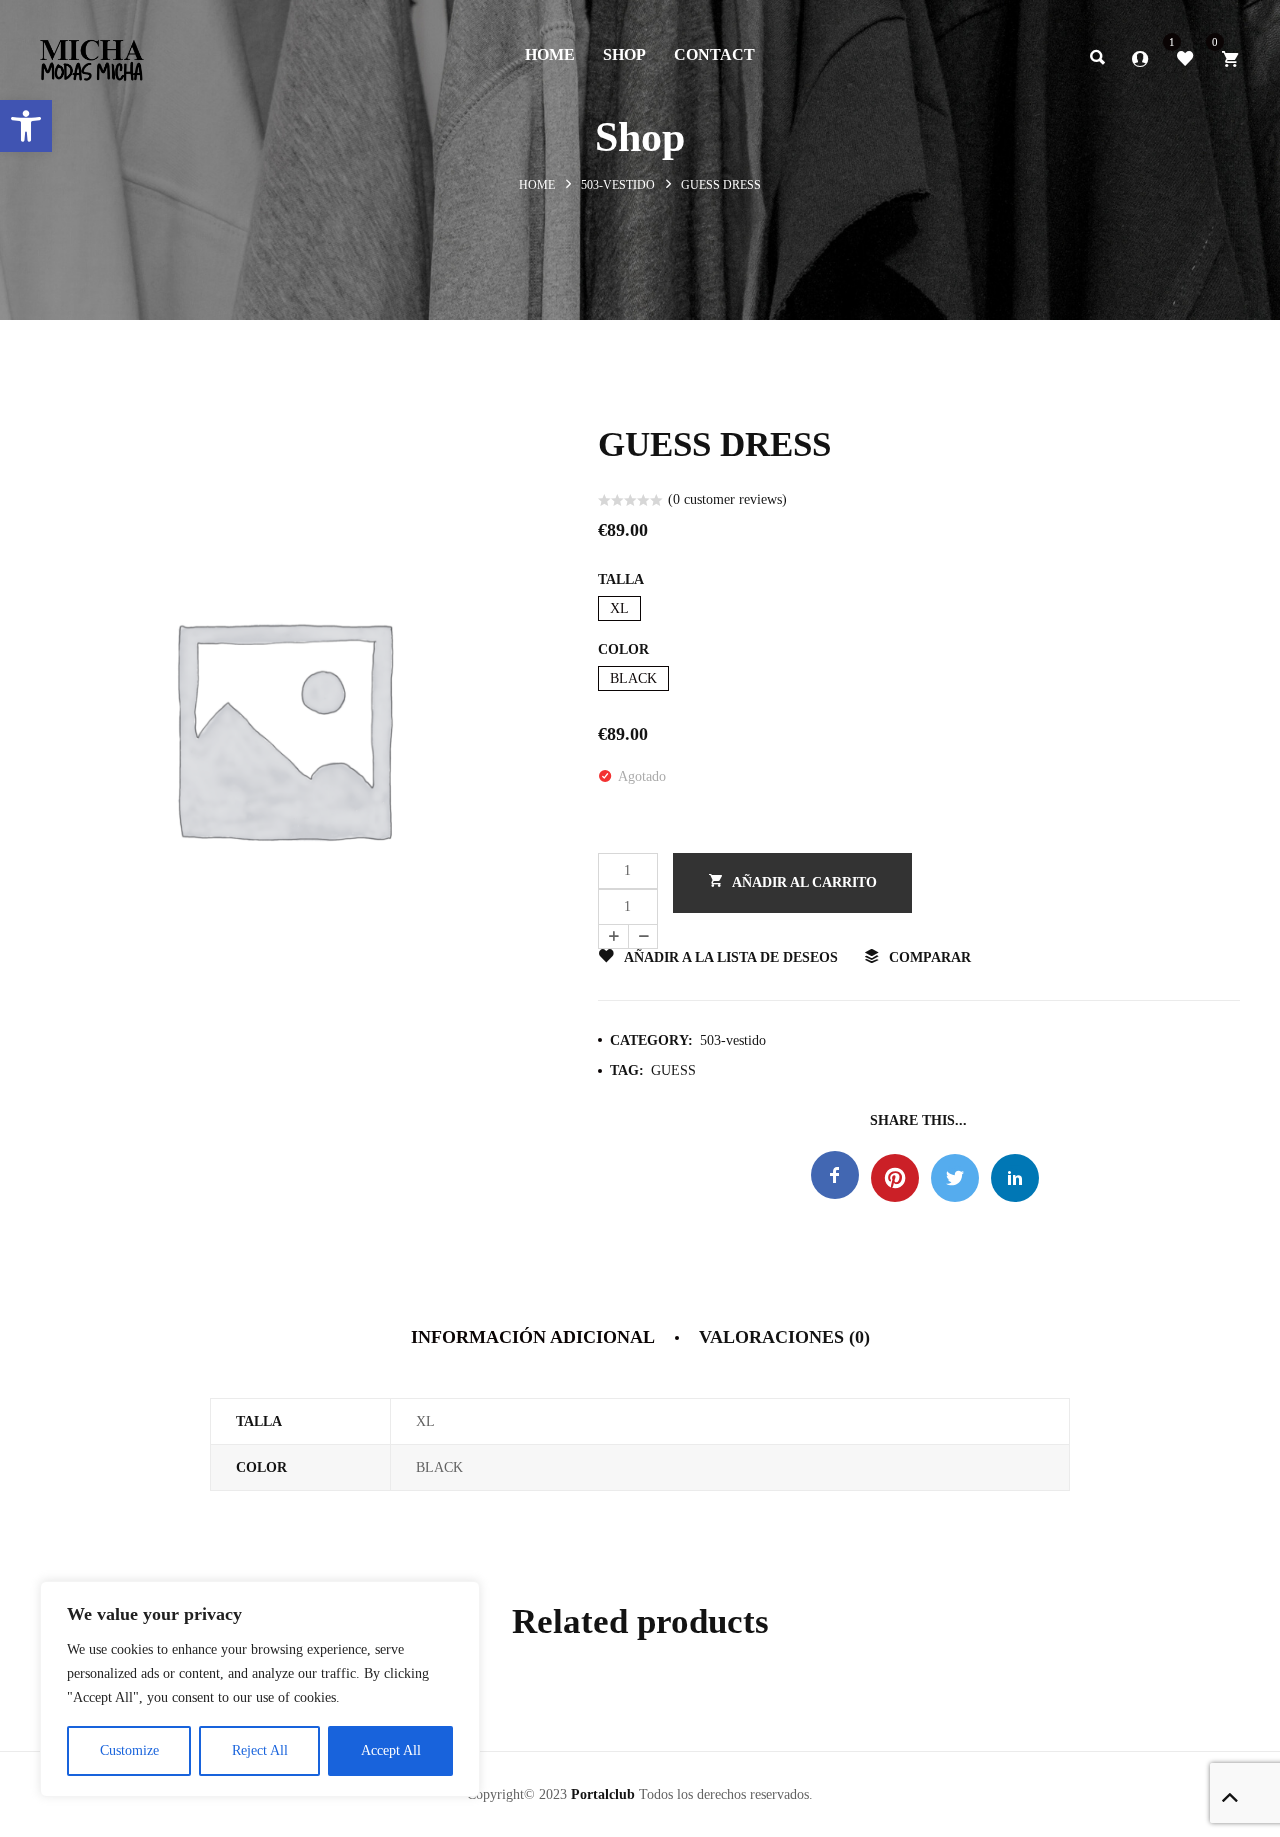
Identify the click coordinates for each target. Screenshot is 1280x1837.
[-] (643, 936)
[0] (1230, 57)
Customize (129, 1750)
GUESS (673, 1070)
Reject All (260, 1750)
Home (537, 185)
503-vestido (618, 185)
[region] (260, 1689)
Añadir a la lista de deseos (731, 957)
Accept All (391, 1750)
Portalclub (603, 1794)
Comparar (930, 957)
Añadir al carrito (804, 882)
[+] (613, 936)
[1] (1185, 57)
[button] (26, 126)
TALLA (621, 579)
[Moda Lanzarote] (92, 54)
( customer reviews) (727, 499)
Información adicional (533, 1337)
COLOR (623, 649)
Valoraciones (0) (784, 1337)
